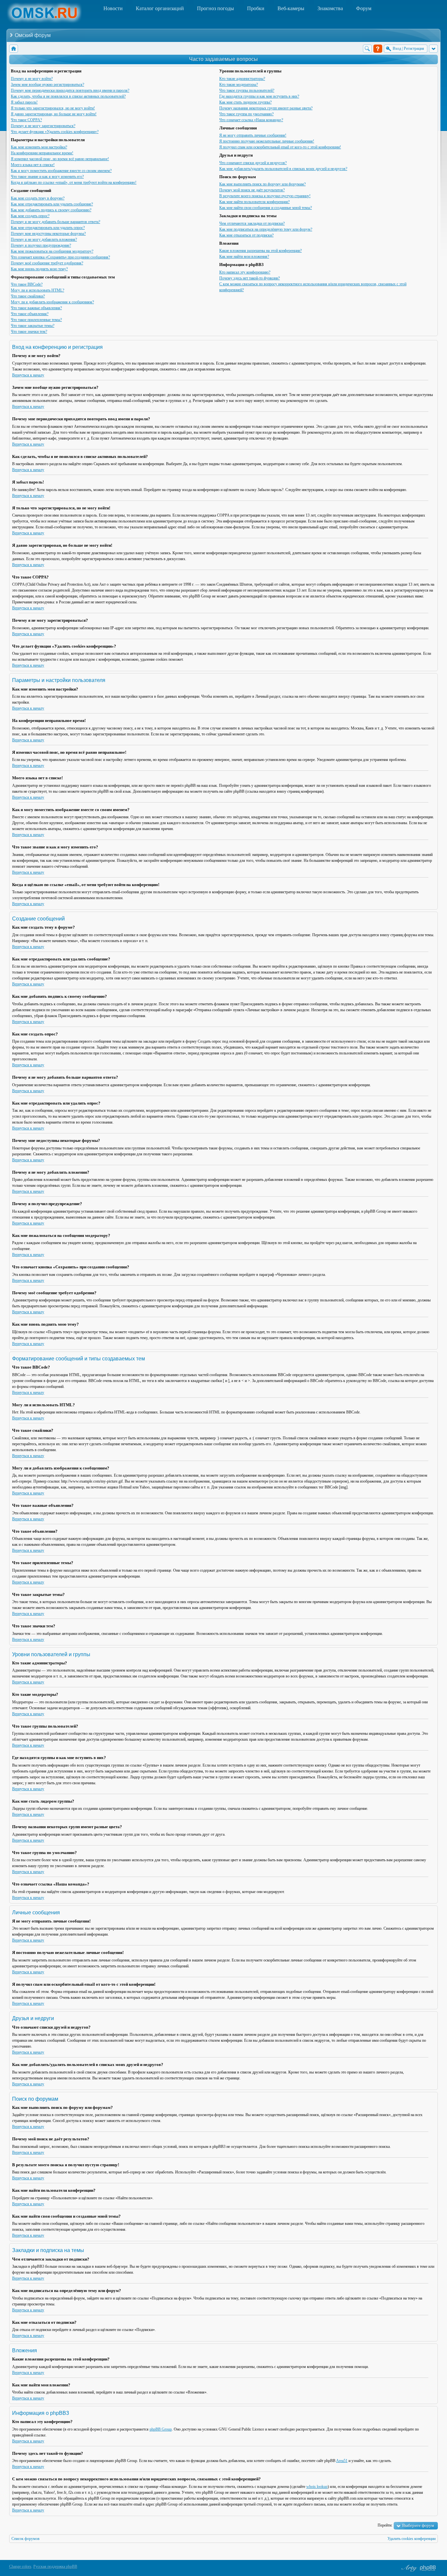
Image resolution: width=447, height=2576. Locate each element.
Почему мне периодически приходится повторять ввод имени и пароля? (70, 90)
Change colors (20, 2567)
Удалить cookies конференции (411, 2539)
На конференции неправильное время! (42, 153)
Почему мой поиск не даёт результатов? (252, 190)
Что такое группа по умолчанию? (246, 114)
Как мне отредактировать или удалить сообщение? (52, 204)
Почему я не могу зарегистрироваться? (43, 126)
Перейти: (385, 2525)
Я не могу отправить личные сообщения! (253, 135)
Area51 (342, 2461)
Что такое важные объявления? (36, 308)
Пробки (256, 8)
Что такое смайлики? (28, 296)
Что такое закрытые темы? (33, 326)
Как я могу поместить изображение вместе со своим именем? (61, 171)
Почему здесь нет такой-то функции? (250, 278)
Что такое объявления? (30, 314)
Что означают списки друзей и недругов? (253, 163)
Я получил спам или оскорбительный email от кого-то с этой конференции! (280, 147)
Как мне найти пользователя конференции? (254, 202)
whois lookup (317, 2487)
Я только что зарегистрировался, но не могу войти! (53, 108)
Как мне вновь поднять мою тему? (39, 269)
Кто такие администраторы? (242, 79)
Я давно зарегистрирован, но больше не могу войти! (54, 114)
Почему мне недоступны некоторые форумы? (48, 234)
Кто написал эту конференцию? (245, 272)
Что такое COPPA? (26, 120)
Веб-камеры (291, 8)
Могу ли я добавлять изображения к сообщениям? (52, 302)
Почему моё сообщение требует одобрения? (47, 263)
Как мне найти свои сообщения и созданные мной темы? (266, 208)
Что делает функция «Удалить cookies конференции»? (55, 132)
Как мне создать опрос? (30, 216)
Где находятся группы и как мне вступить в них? (259, 96)
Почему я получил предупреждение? (41, 245)
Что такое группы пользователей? (247, 90)
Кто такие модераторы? (239, 85)
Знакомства (330, 8)
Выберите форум (418, 2525)
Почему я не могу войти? (32, 79)
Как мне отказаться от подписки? (246, 235)
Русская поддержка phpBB (55, 2567)
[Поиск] (367, 49)
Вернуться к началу (28, 375)
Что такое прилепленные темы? (36, 320)
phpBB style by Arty (408, 2568)
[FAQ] (378, 49)
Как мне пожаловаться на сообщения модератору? (52, 251)
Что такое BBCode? (27, 284)
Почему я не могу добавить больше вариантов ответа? (55, 222)
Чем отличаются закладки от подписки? (252, 223)
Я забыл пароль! (24, 102)
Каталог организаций (160, 8)
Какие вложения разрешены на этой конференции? (260, 251)
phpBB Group (161, 2429)
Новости (113, 8)
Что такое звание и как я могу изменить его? (47, 177)
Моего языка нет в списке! (33, 165)
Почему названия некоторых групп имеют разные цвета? (266, 108)
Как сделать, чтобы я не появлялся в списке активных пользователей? (68, 96)
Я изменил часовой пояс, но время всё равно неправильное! (60, 159)
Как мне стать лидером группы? (245, 102)
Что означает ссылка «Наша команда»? (251, 120)
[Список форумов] (14, 49)
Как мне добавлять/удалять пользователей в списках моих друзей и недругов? (283, 169)
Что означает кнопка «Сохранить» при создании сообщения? (60, 257)
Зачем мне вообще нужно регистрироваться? (47, 85)
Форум (364, 8)
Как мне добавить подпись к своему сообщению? (51, 210)
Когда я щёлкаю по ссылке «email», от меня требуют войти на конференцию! (74, 182)
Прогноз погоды (215, 8)
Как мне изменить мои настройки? (39, 147)
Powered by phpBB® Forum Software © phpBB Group (428, 2568)
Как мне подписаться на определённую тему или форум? (266, 229)
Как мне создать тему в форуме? (38, 198)
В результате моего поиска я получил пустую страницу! (265, 196)
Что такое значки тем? (29, 331)
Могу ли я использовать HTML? (37, 290)
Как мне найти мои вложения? (244, 256)
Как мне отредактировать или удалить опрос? (48, 228)
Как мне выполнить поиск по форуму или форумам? (262, 184)
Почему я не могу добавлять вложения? (44, 239)
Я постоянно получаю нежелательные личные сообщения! (267, 141)
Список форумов (26, 2539)
